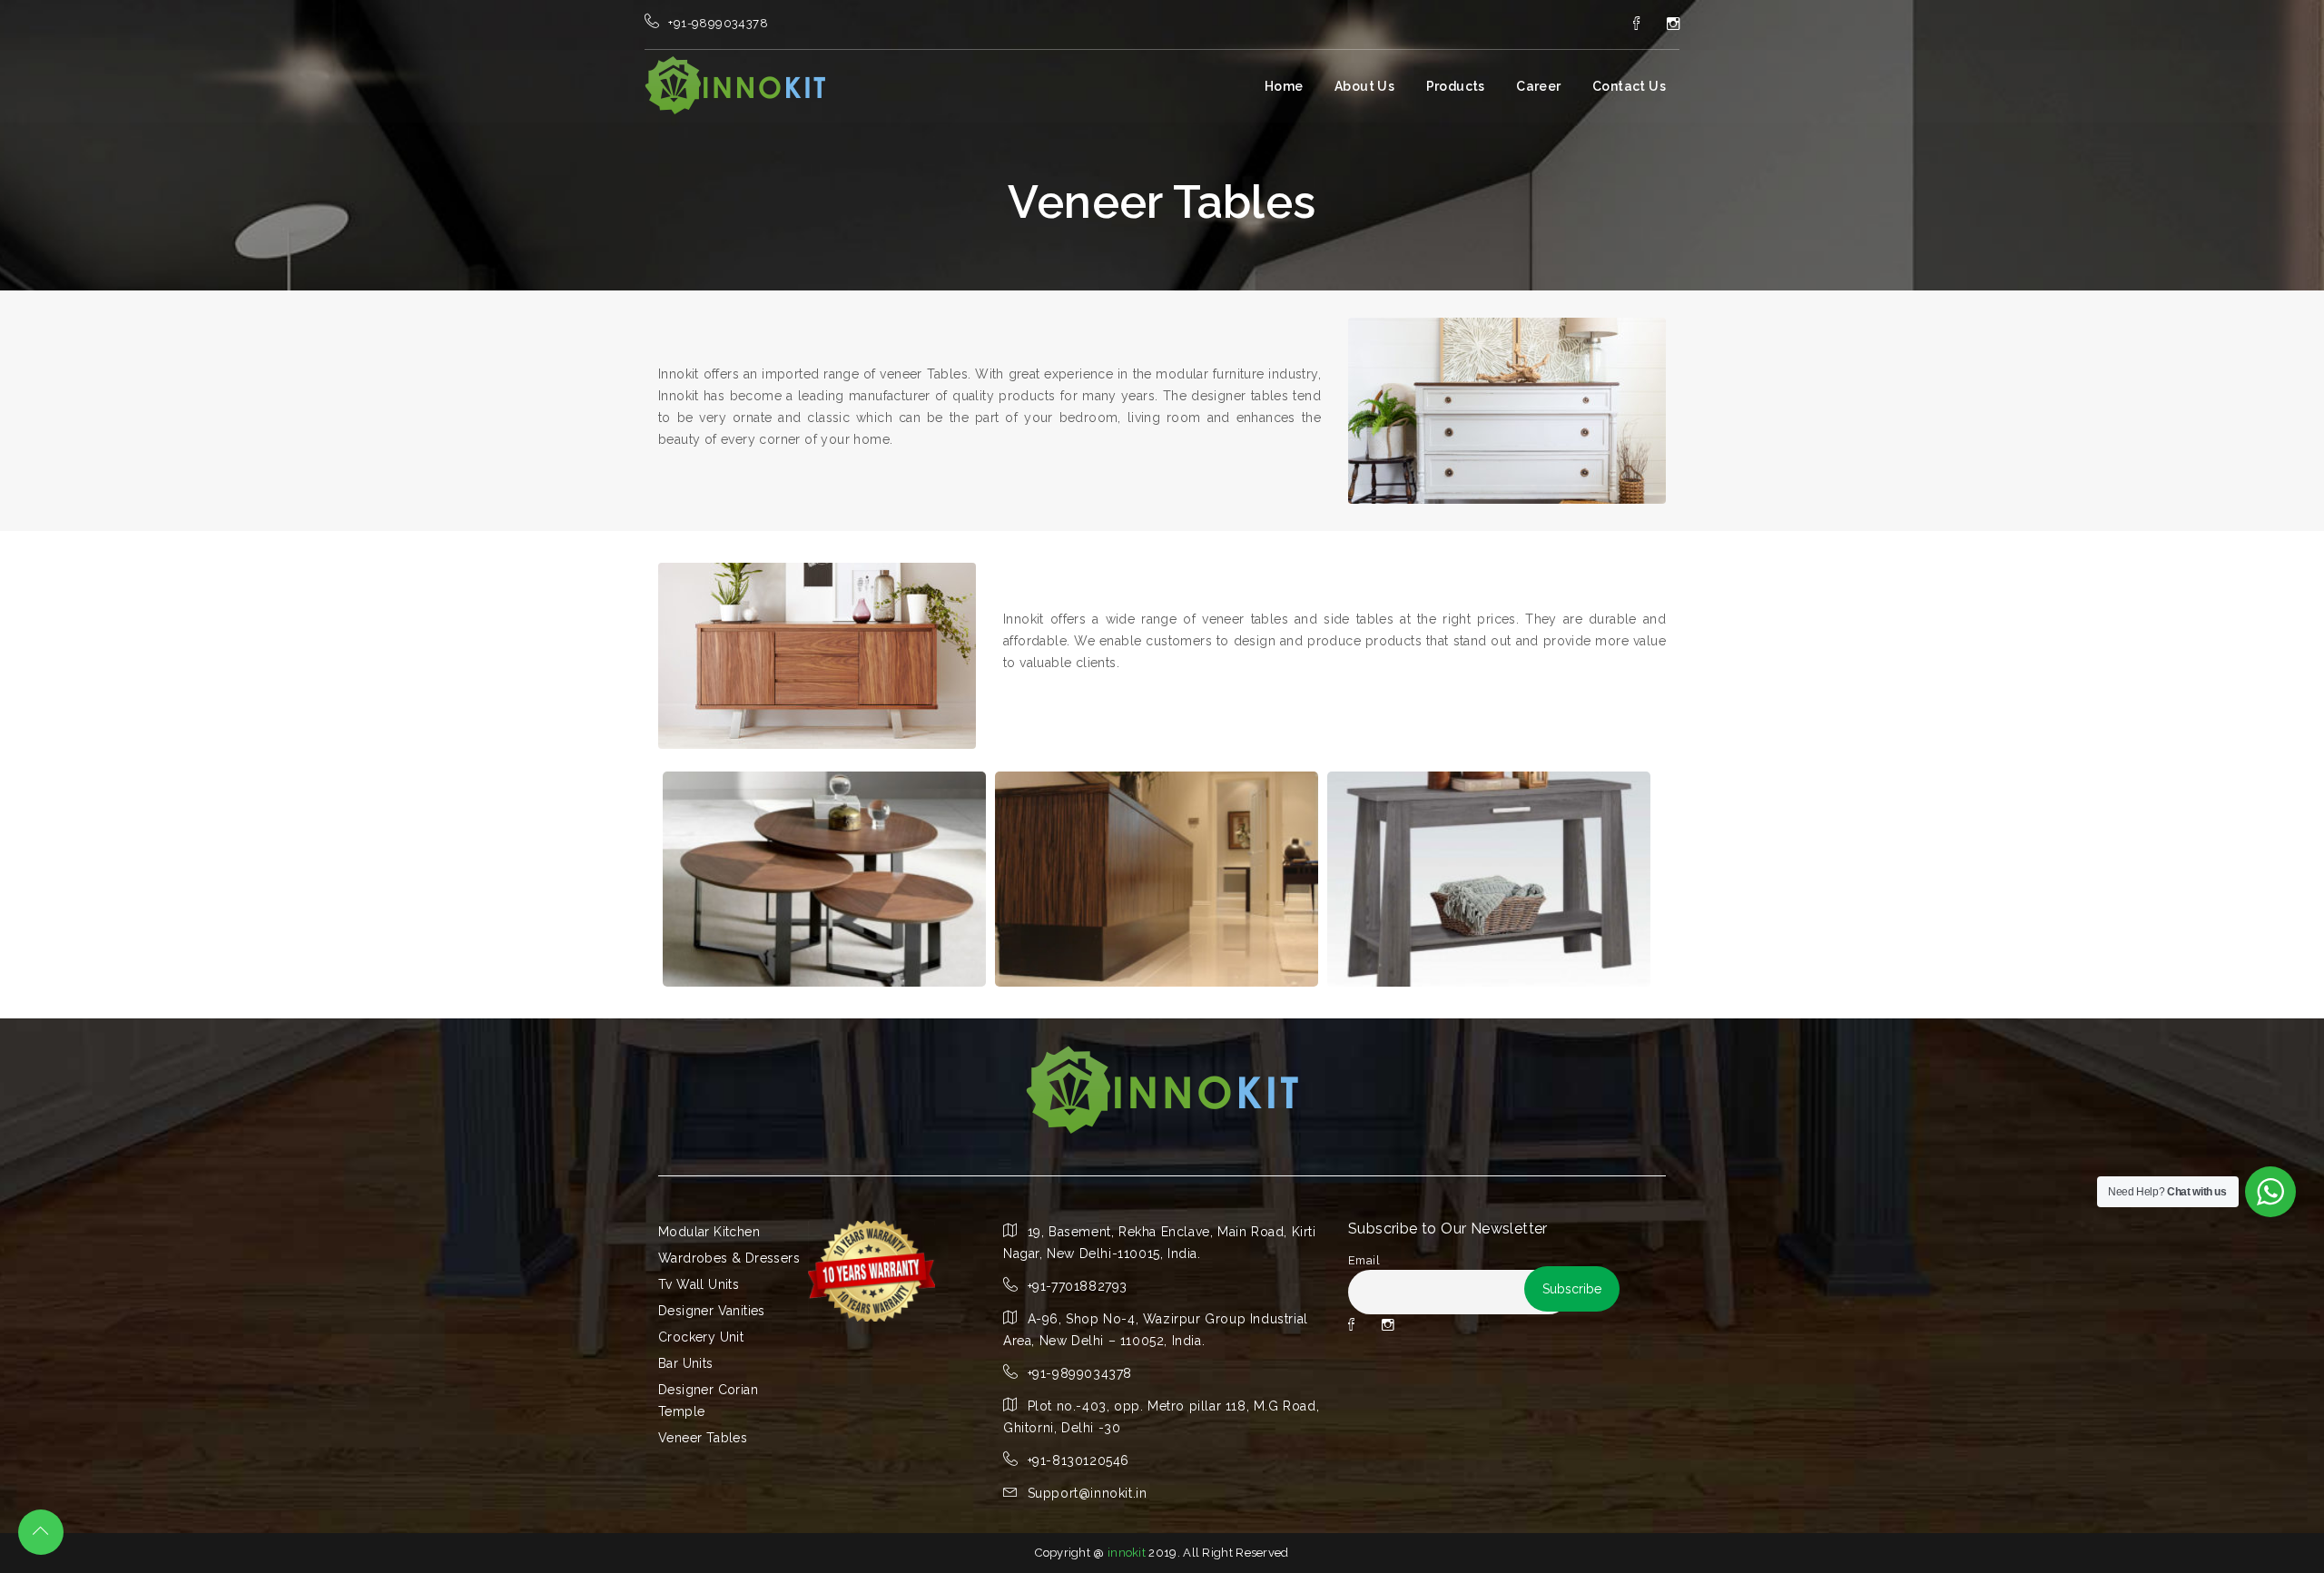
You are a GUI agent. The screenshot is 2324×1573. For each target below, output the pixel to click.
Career (1538, 86)
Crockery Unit (701, 1337)
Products (1456, 86)
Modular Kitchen (709, 1232)
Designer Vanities (712, 1311)
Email (1364, 1260)
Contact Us (1629, 86)
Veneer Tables (703, 1438)
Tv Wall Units (699, 1284)
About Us (1364, 86)
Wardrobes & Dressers (729, 1258)
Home (1284, 86)
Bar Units (686, 1363)
